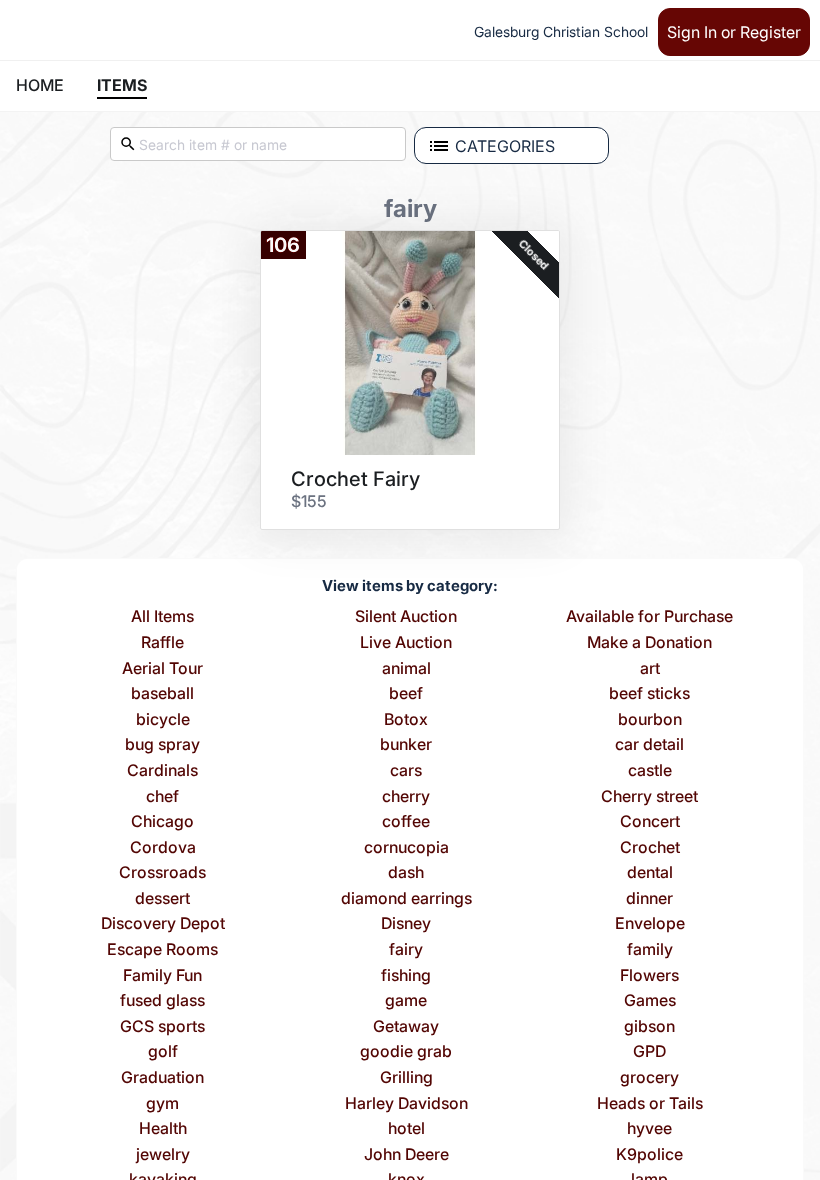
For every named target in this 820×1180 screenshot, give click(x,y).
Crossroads (162, 873)
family (650, 950)
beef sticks (649, 694)
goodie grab (406, 1052)
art (650, 669)
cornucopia (406, 848)
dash (406, 873)
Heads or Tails (650, 1104)
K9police (649, 1155)
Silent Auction (406, 617)
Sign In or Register (734, 32)
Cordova (163, 848)
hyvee (649, 1129)
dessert (162, 899)
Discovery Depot (163, 924)
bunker (406, 745)
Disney (406, 924)
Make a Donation (649, 643)
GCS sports (162, 1027)
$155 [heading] (309, 501)
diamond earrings (406, 899)
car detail (649, 745)
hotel (406, 1129)
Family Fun (162, 976)
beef (406, 694)
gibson (649, 1027)
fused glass (162, 1001)
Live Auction (406, 643)
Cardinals (162, 771)
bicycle (163, 720)
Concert (650, 822)
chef (162, 797)
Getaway (406, 1027)
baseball (162, 694)
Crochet (650, 848)
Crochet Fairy (355, 479)
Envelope (650, 924)
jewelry (163, 1155)
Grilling (406, 1078)
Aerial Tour (162, 669)
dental (650, 873)
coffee (406, 822)
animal (406, 669)
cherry (406, 797)
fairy (406, 950)
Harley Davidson (406, 1104)
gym (162, 1104)
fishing (406, 976)
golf (163, 1052)
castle (650, 771)
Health (163, 1129)
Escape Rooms (162, 950)
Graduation (162, 1078)
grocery (649, 1078)
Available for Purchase (649, 617)
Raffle (162, 643)
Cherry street (649, 797)
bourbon (650, 720)
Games (650, 1001)
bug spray (162, 745)
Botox (406, 720)
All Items (162, 617)
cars (406, 771)
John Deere (406, 1155)
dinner (649, 899)
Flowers (649, 976)
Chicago (162, 822)
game (406, 1001)
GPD (649, 1052)
